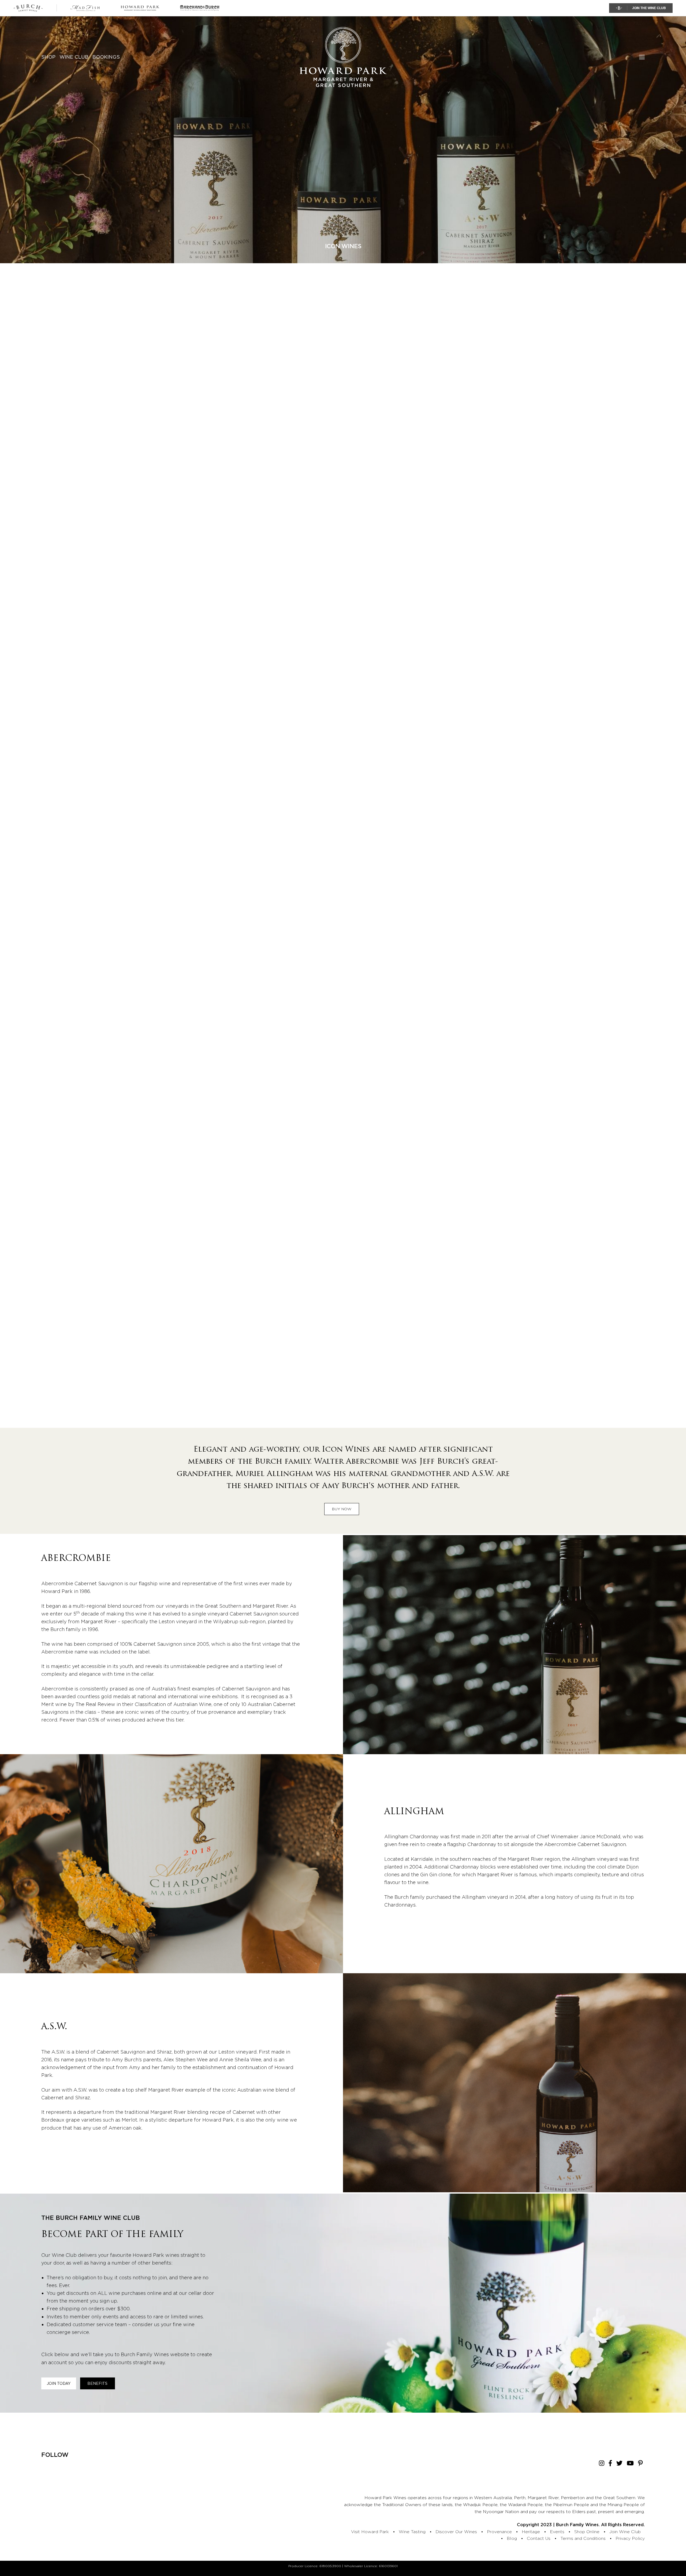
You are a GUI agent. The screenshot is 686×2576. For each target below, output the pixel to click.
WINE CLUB (74, 57)
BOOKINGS (106, 57)
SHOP (48, 57)
